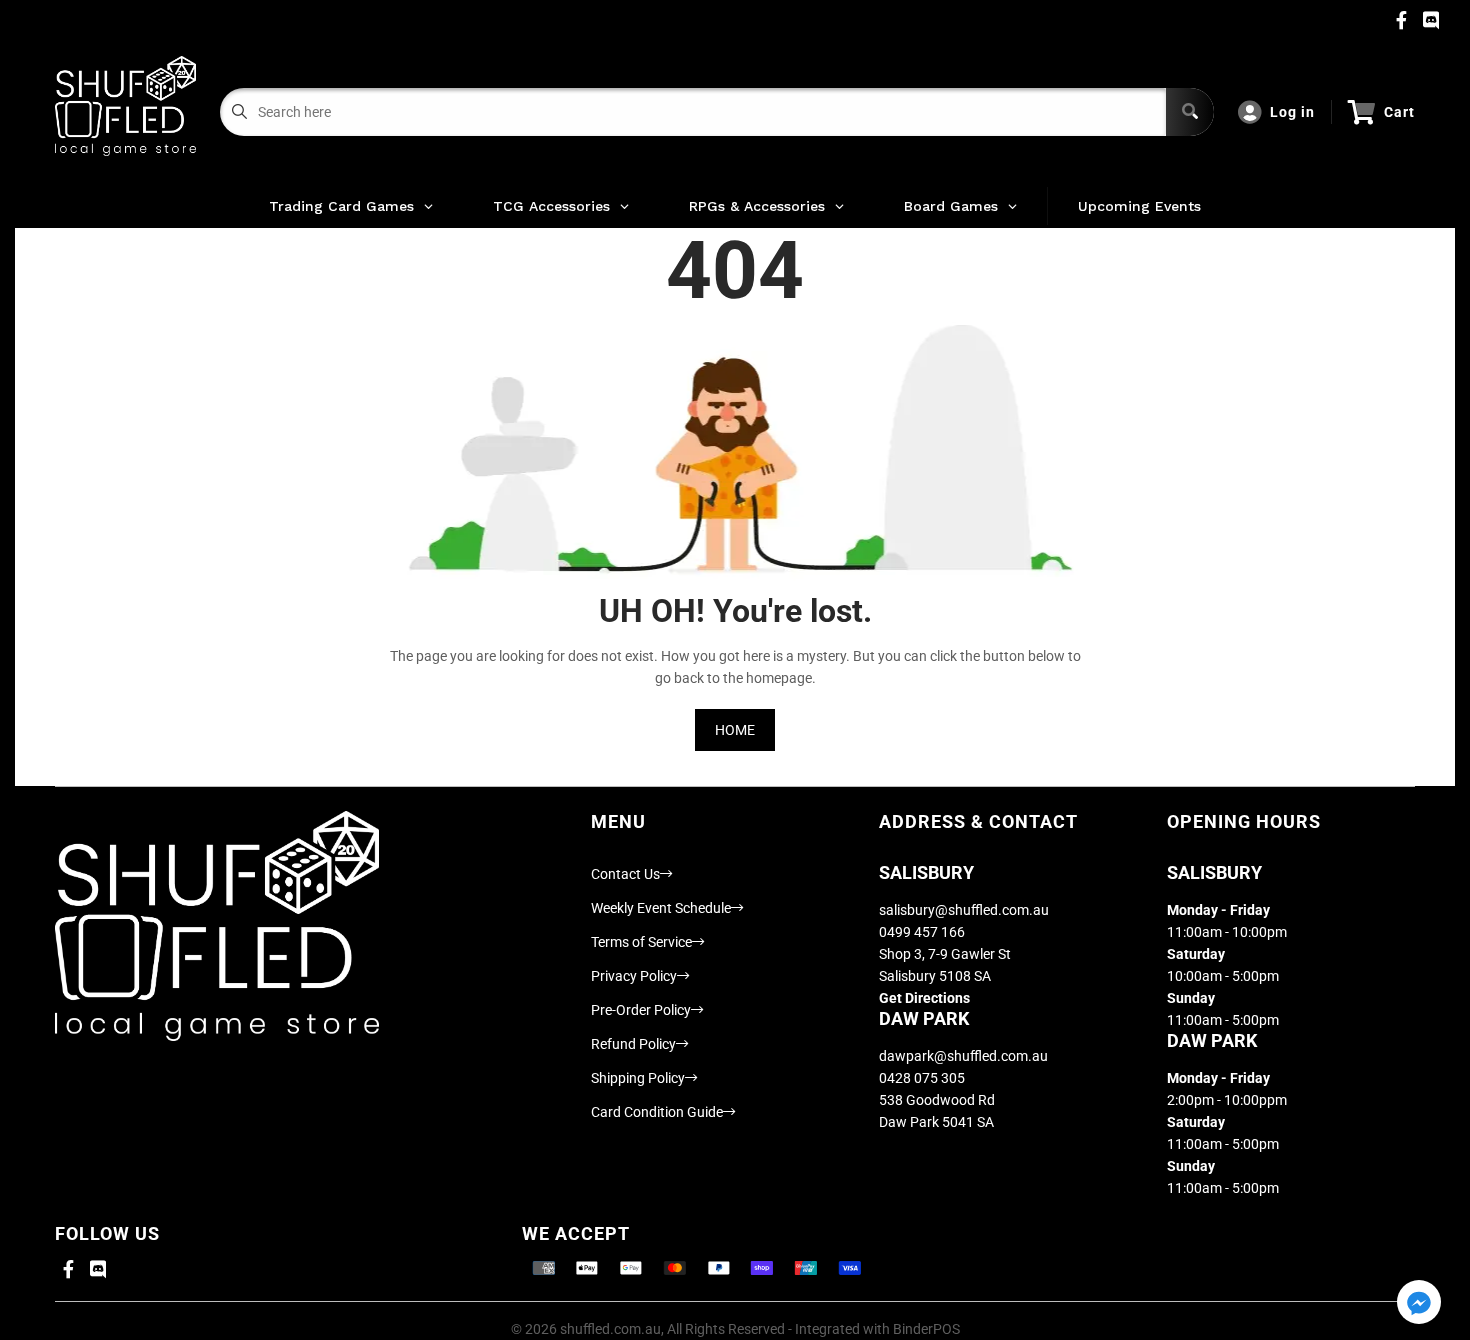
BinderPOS (926, 1329)
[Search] (1190, 112)
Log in (1292, 112)
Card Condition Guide (657, 1112)
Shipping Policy (638, 1078)
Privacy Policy (634, 976)
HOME (735, 730)
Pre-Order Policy (641, 1010)
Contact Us (625, 874)
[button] (1419, 1303)
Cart (1399, 112)
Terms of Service (641, 942)
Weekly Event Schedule (661, 908)
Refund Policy (633, 1044)
